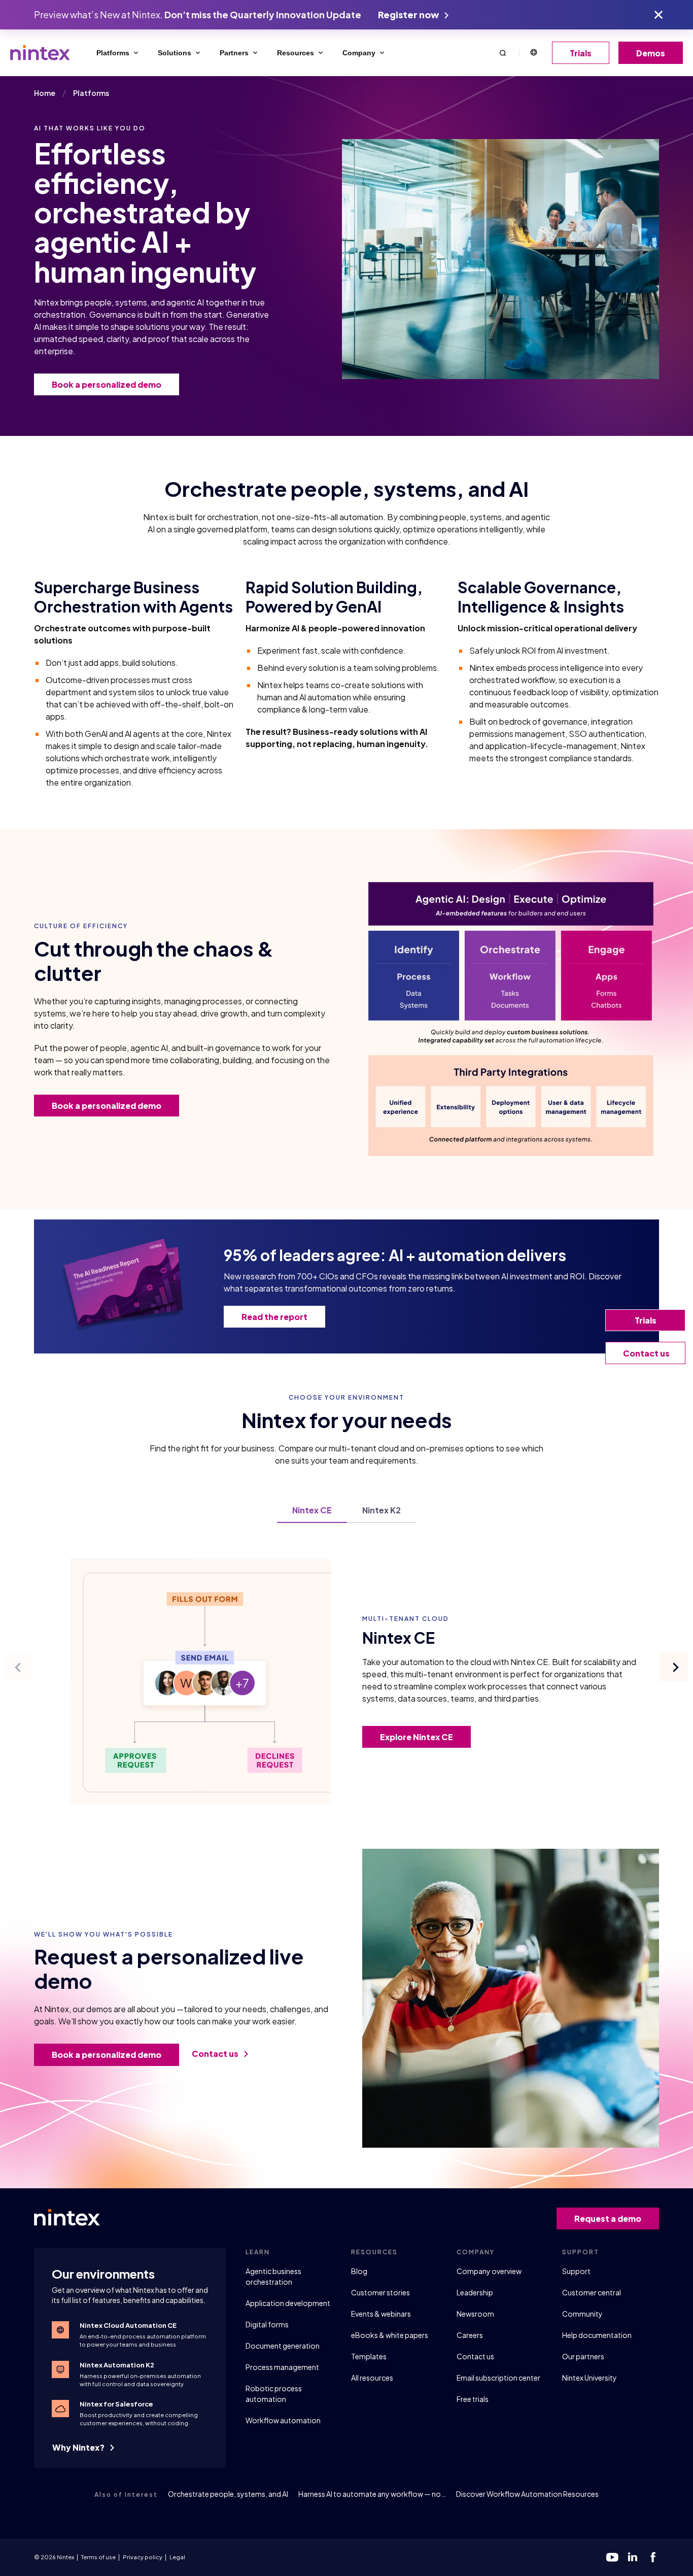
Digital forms (267, 2324)
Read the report (274, 1317)
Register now (409, 14)
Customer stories (380, 2292)
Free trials (473, 2399)
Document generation (283, 2346)
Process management (282, 2367)
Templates (369, 2356)
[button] (503, 53)
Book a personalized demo (107, 384)
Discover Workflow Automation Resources (527, 2494)
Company (359, 53)
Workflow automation (283, 2420)
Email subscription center (498, 2378)
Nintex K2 (382, 1511)
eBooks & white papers (390, 2335)
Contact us (216, 2054)
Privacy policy (143, 2557)
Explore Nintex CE (417, 1737)
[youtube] (612, 2557)
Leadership (475, 2292)
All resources (372, 2378)
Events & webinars (381, 2314)
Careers (470, 2335)
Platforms (113, 53)
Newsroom (475, 2314)
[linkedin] (633, 2557)
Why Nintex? (79, 2447)
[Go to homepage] (40, 53)
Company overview (489, 2271)
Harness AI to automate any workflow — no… (372, 2494)
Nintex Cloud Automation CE (128, 2325)
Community (582, 2314)
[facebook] (653, 2557)
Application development (288, 2303)
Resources (296, 53)
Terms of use (98, 2557)
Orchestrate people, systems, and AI (228, 2494)
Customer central (592, 2292)
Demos (651, 53)
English (533, 53)
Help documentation (597, 2335)
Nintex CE (312, 1511)
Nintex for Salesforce (116, 2404)
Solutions (175, 53)
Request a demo (608, 2218)
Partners (234, 53)
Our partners (583, 2356)
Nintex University (590, 2378)
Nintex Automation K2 (117, 2365)
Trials (581, 53)
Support (576, 2271)
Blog (359, 2271)
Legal (177, 2557)
